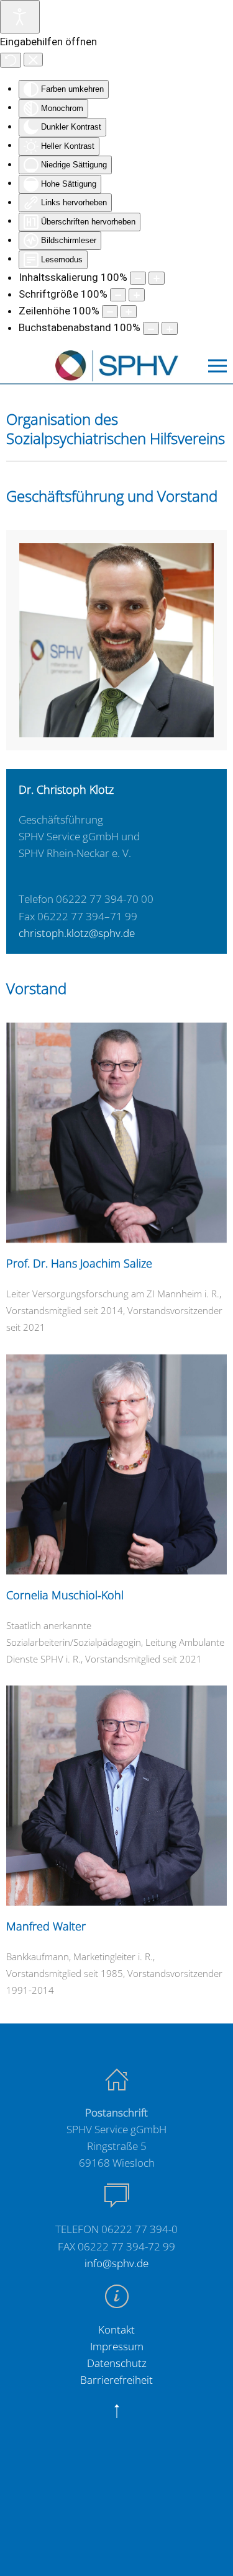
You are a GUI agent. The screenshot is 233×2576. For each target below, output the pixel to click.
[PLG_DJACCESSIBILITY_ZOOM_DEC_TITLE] (138, 278)
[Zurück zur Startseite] (117, 366)
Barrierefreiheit (116, 2380)
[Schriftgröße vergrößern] (137, 295)
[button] (217, 366)
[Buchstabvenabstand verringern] (151, 328)
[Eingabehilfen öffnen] (20, 17)
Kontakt (116, 2330)
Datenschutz (117, 2363)
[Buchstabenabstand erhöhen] (170, 328)
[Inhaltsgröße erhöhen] (157, 278)
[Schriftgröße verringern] (118, 295)
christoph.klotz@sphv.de (77, 933)
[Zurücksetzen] (11, 60)
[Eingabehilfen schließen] (33, 60)
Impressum (117, 2346)
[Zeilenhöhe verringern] (110, 312)
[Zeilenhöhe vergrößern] (129, 312)
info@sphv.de (116, 2263)
